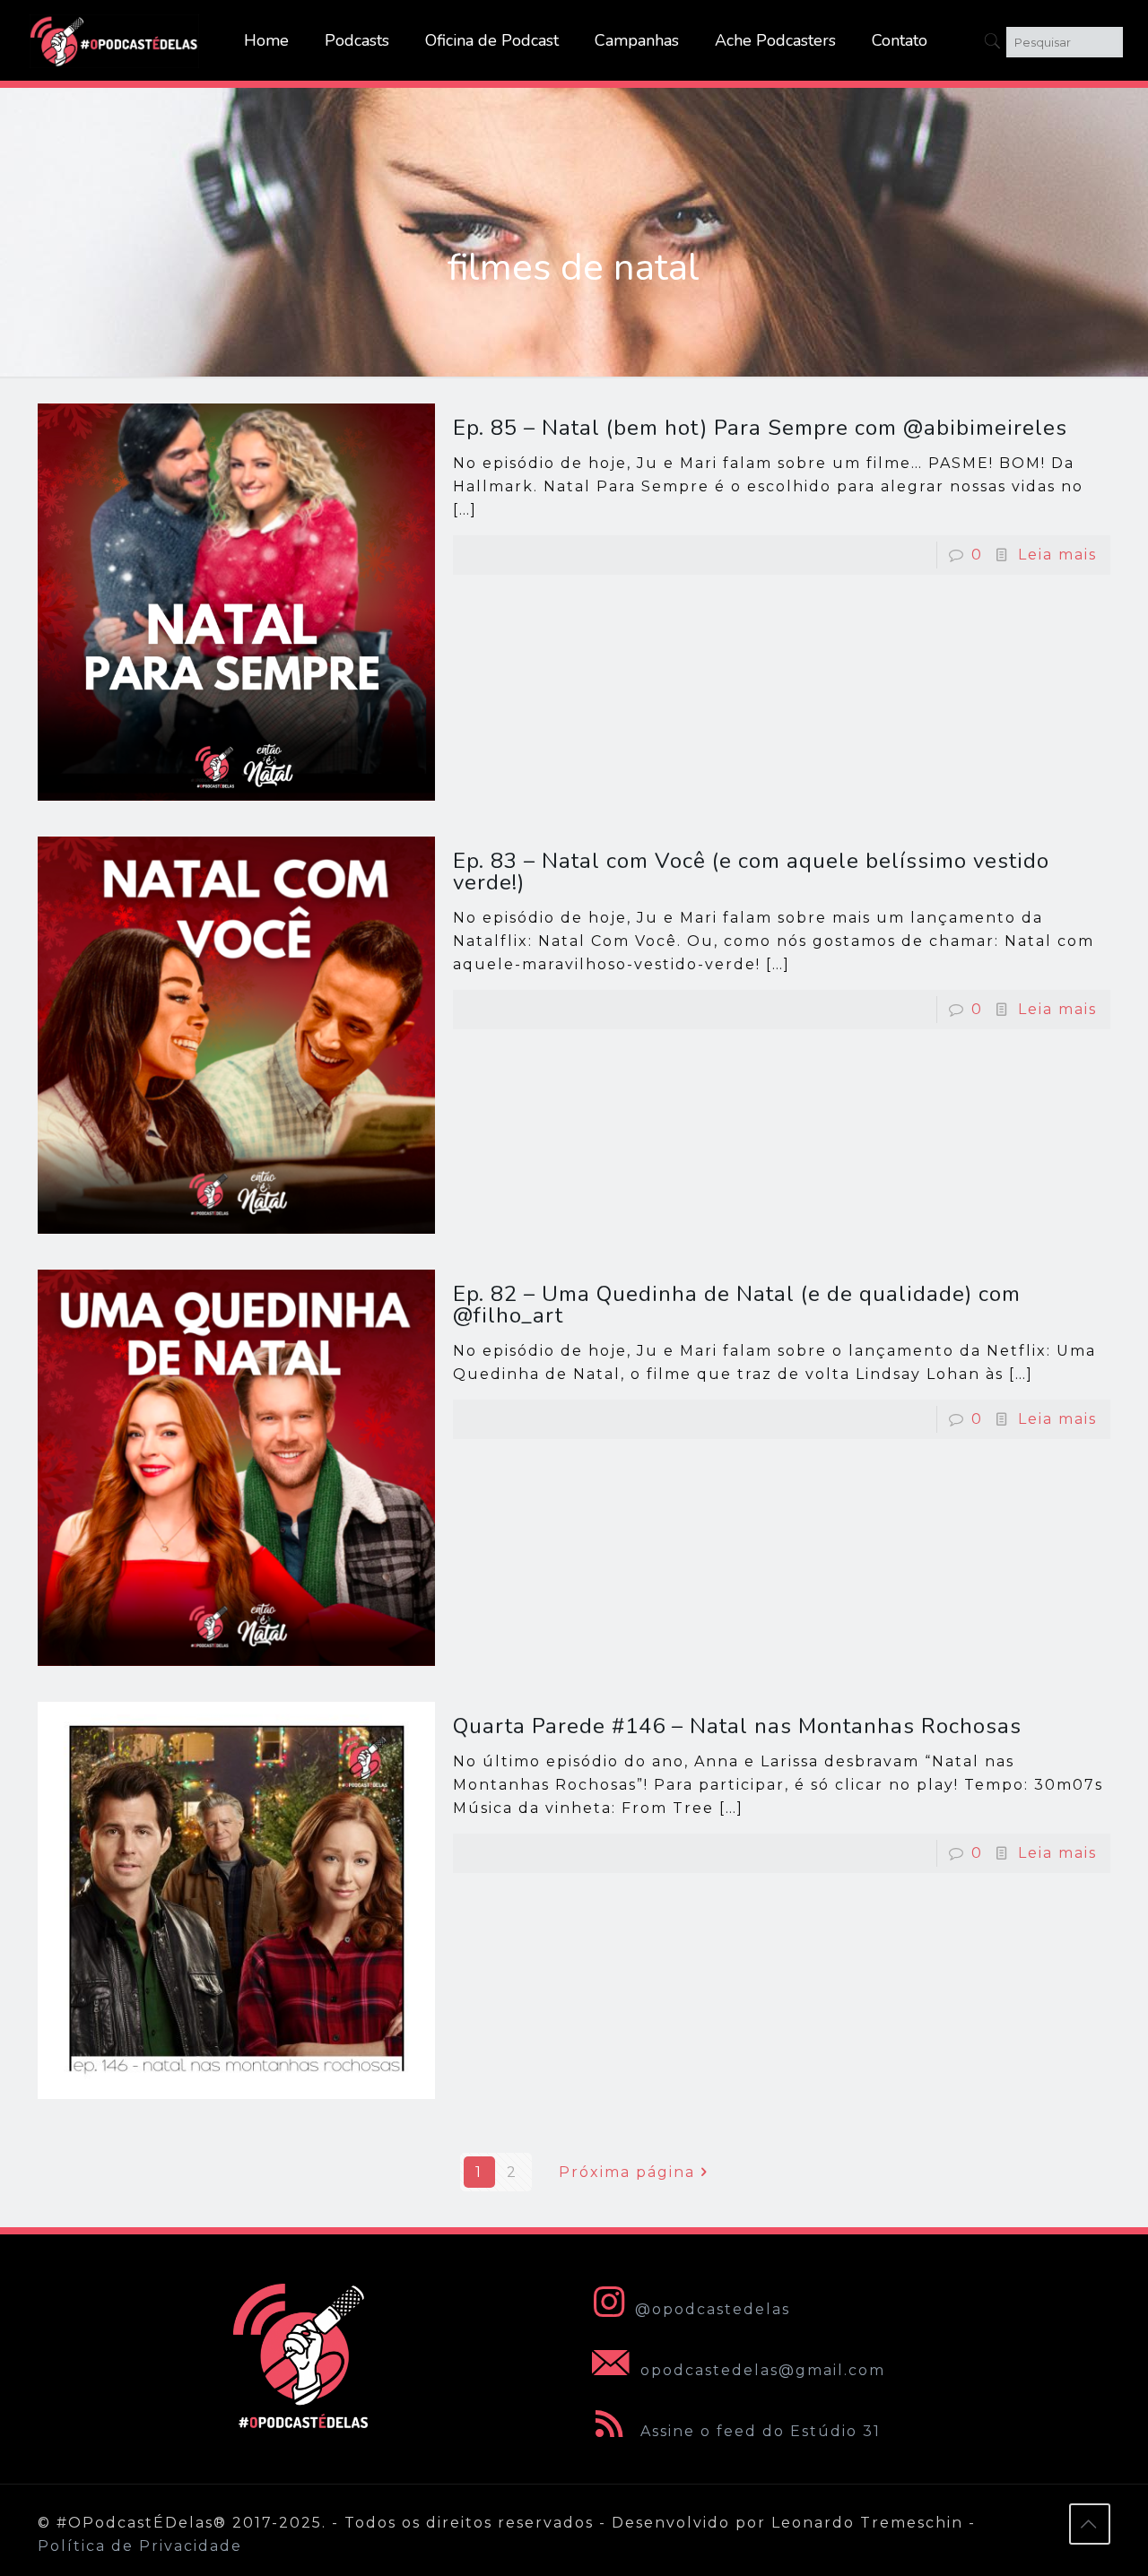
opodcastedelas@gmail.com (760, 2370)
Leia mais (1057, 555)
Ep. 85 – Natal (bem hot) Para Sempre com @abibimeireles (760, 428)
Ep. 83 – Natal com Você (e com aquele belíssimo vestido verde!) (751, 872)
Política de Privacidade (140, 2546)
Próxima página (627, 2172)
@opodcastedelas (713, 2309)
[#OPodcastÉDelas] (115, 40)
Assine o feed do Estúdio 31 (758, 2431)
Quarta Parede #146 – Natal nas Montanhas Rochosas (737, 1726)
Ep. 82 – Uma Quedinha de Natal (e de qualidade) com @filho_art (737, 1305)
